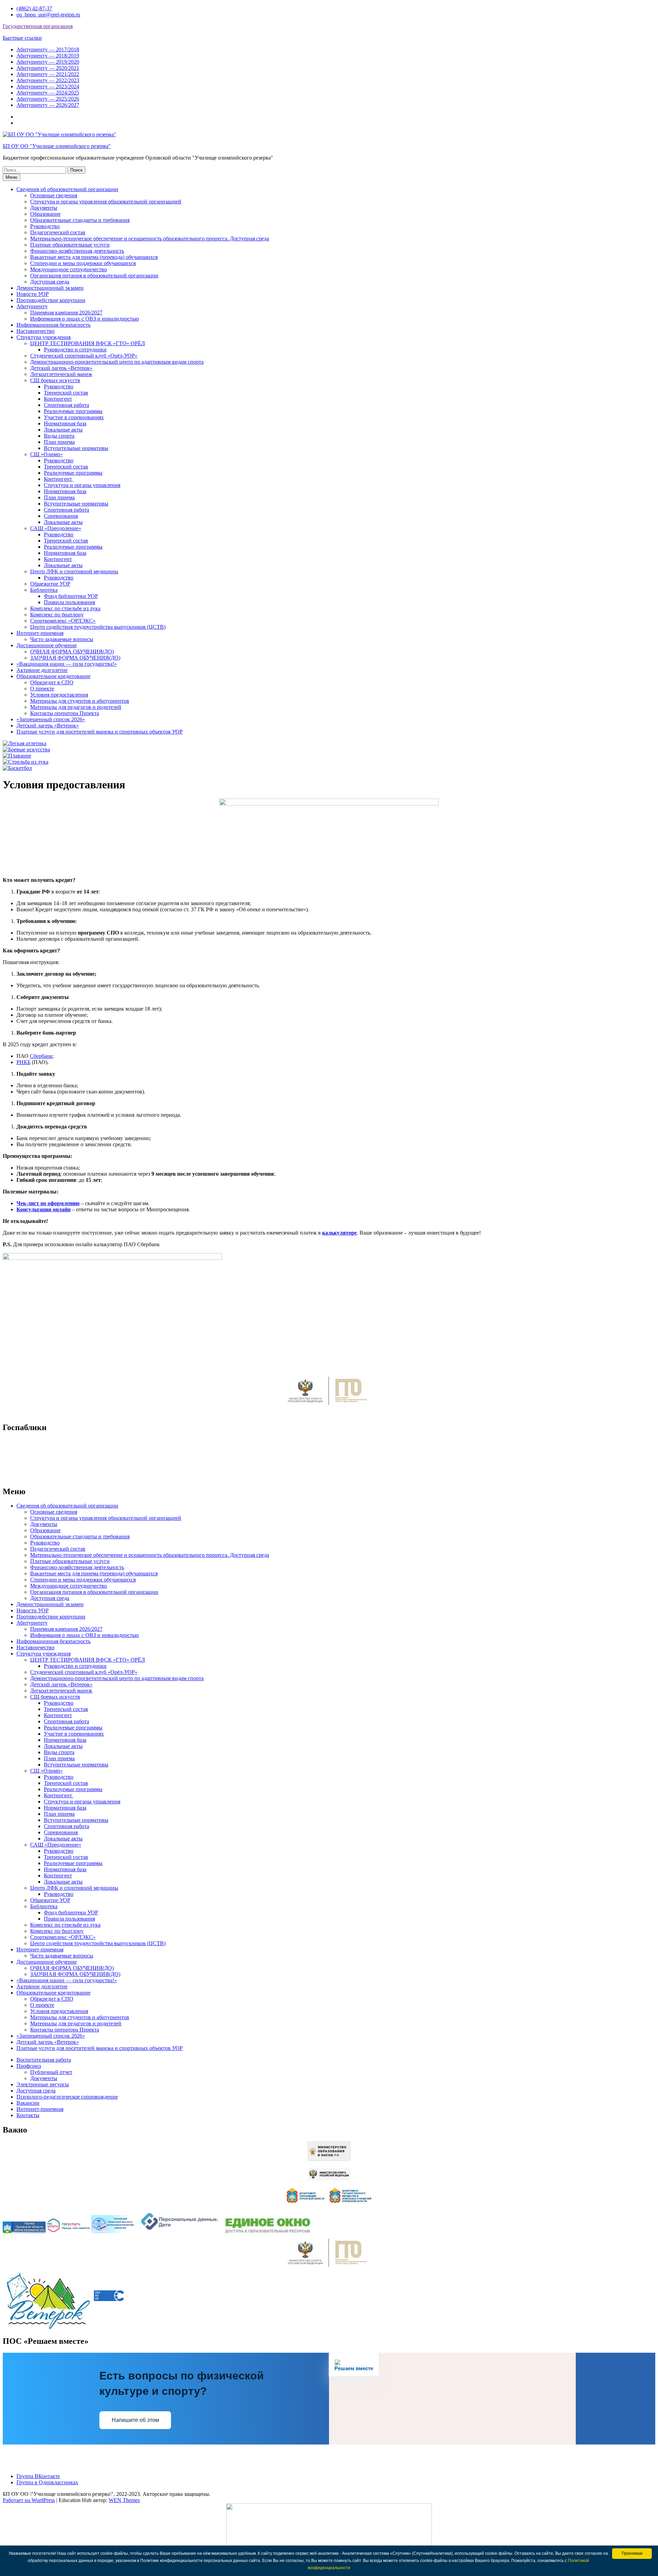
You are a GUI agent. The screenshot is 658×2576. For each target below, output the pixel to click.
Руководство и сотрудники (75, 349)
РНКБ (23, 1062)
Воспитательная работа (44, 2060)
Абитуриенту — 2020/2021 (48, 68)
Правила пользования (69, 602)
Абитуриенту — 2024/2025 (48, 93)
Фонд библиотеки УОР (71, 596)
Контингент (58, 399)
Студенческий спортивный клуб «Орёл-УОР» (84, 356)
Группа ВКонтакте (38, 2476)
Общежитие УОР (50, 584)
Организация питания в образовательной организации (94, 276)
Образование (45, 214)
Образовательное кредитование (53, 676)
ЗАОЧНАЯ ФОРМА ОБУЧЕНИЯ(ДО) (75, 658)
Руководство (45, 226)
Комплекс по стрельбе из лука (65, 608)
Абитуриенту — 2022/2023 (48, 80)
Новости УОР (33, 294)
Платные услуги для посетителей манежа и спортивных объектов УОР (100, 732)
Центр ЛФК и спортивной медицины (74, 571)
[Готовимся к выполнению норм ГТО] (329, 1407)
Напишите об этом (135, 2420)
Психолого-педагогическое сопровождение (67, 2097)
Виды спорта (59, 436)
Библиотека (44, 590)
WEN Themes (124, 2500)
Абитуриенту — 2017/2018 (48, 49)
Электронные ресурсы (43, 2084)
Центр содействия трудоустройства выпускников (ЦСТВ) (98, 627)
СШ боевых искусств (55, 380)
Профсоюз (29, 2066)
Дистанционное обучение (47, 645)
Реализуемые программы (73, 411)
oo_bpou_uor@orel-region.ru (48, 15)
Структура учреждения (44, 337)
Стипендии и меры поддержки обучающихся (83, 263)
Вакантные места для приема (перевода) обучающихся (94, 257)
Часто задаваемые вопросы (62, 639)
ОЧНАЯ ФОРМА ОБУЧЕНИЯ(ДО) (72, 652)
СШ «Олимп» (46, 454)
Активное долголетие (42, 670)
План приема (59, 442)
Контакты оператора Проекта (65, 713)
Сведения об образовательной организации (67, 189)
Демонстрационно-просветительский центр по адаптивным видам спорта (117, 362)
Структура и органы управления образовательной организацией (106, 202)
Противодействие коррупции (51, 300)
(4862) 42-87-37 (34, 8)
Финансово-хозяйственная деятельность (77, 251)
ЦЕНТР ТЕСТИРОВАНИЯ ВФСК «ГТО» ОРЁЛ (88, 343)
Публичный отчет (51, 2072)
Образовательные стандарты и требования (80, 220)
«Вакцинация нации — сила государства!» (67, 664)
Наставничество (35, 331)
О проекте (42, 689)
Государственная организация (38, 26)
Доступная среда (50, 282)
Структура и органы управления (82, 485)
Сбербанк (41, 1056)
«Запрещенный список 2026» (51, 719)
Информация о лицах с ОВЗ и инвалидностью (84, 319)
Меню (11, 177)
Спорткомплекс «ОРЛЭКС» (63, 621)
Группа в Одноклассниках (47, 2482)
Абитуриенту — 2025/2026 (48, 99)
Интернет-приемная (40, 633)
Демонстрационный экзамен (50, 288)
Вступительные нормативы (76, 448)
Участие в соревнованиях (74, 417)
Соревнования (61, 516)
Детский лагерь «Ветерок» (61, 368)
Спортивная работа (66, 405)
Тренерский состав (66, 393)
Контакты (28, 2115)
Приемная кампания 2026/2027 (66, 312)
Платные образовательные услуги (70, 245)
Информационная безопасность (53, 325)
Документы (44, 208)
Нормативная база (65, 423)
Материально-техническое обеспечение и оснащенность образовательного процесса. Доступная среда (150, 239)
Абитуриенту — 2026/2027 (48, 105)
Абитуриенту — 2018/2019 (48, 56)
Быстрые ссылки (22, 38)
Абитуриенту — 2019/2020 (48, 62)
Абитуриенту (32, 306)
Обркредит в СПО (52, 682)
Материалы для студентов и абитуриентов (80, 701)
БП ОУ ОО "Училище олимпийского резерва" (57, 146)
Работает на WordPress (29, 2500)
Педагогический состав (58, 232)
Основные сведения (54, 195)
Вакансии (28, 2103)
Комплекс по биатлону (57, 615)
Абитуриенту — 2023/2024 (48, 86)
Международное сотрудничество (69, 269)
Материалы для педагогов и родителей (76, 707)
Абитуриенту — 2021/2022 (48, 74)
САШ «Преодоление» (56, 528)
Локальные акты (63, 430)
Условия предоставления (59, 695)
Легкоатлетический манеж (61, 374)
